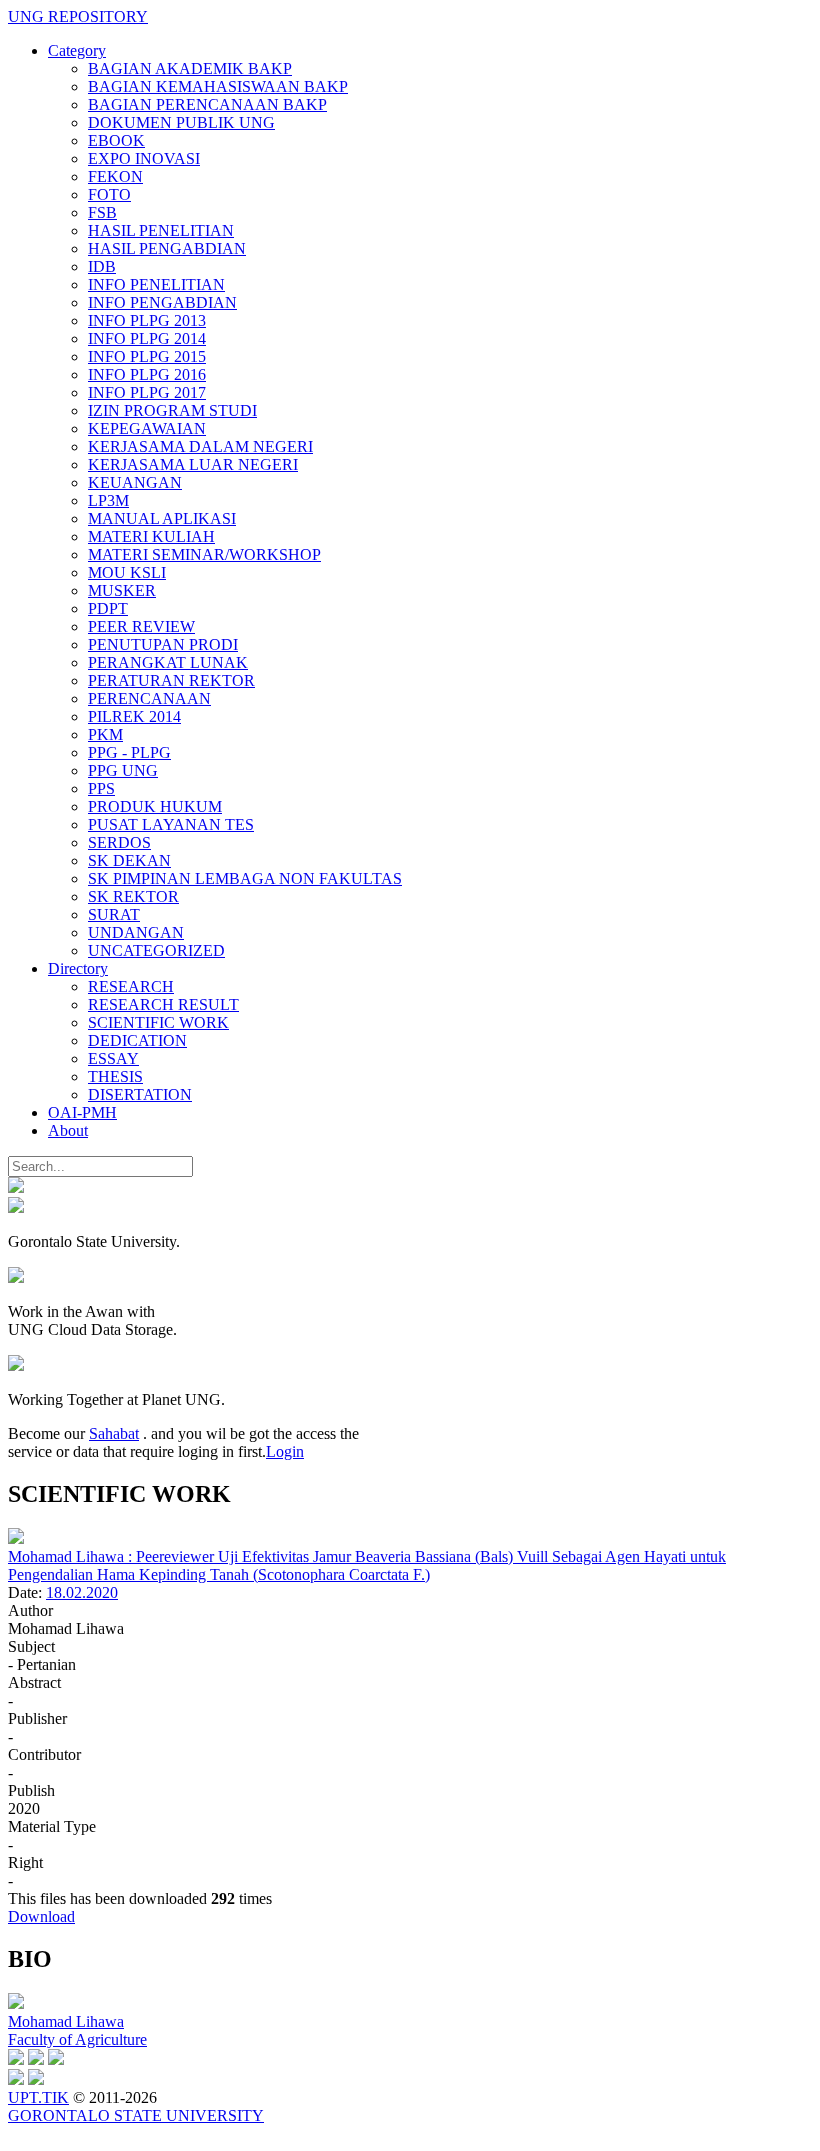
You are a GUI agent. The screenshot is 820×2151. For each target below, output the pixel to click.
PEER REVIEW (141, 626)
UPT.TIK (38, 2097)
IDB (102, 266)
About (68, 1130)
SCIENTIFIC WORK (158, 1022)
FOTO (109, 194)
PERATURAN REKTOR (171, 680)
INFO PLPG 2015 (147, 356)
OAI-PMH (82, 1112)
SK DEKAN (129, 860)
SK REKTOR (133, 896)
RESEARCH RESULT (163, 1004)
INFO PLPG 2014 (147, 338)
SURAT (114, 914)
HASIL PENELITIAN (161, 230)
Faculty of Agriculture (77, 2039)
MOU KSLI (127, 572)
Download (41, 1916)
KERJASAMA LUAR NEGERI (193, 464)
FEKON (115, 176)
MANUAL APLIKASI (162, 518)
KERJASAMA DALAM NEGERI (200, 446)
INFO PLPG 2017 (147, 392)
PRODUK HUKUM (155, 806)
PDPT (108, 608)
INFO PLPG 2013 (147, 320)
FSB (102, 212)
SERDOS (119, 842)
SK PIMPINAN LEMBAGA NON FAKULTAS (245, 878)
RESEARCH (131, 986)
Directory (78, 968)
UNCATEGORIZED (156, 950)
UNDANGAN (136, 932)
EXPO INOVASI (144, 158)
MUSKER (122, 590)
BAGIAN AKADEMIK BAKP (190, 68)
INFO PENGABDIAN (162, 302)
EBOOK (116, 140)
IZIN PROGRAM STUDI (172, 410)
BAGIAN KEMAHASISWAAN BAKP (218, 86)
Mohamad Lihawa (66, 2021)
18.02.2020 (82, 1592)
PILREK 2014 (134, 716)
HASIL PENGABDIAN (167, 248)
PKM (105, 734)
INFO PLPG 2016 (147, 374)
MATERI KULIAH (151, 536)
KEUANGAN (135, 482)
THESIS (115, 1076)
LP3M (108, 500)
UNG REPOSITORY (78, 16)
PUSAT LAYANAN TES (171, 824)
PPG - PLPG (129, 752)
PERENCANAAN (149, 698)
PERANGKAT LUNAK (168, 662)
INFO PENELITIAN (156, 284)
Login (285, 1451)
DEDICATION (137, 1040)
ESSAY (113, 1058)
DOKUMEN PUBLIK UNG (181, 122)
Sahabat (114, 1433)
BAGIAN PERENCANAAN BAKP (207, 104)
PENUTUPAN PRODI (163, 644)
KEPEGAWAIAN (147, 428)
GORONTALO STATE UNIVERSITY (136, 2115)
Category (77, 50)
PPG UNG (123, 770)
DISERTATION (140, 1094)
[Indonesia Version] (16, 1187)
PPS (101, 788)
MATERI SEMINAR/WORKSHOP (204, 554)
